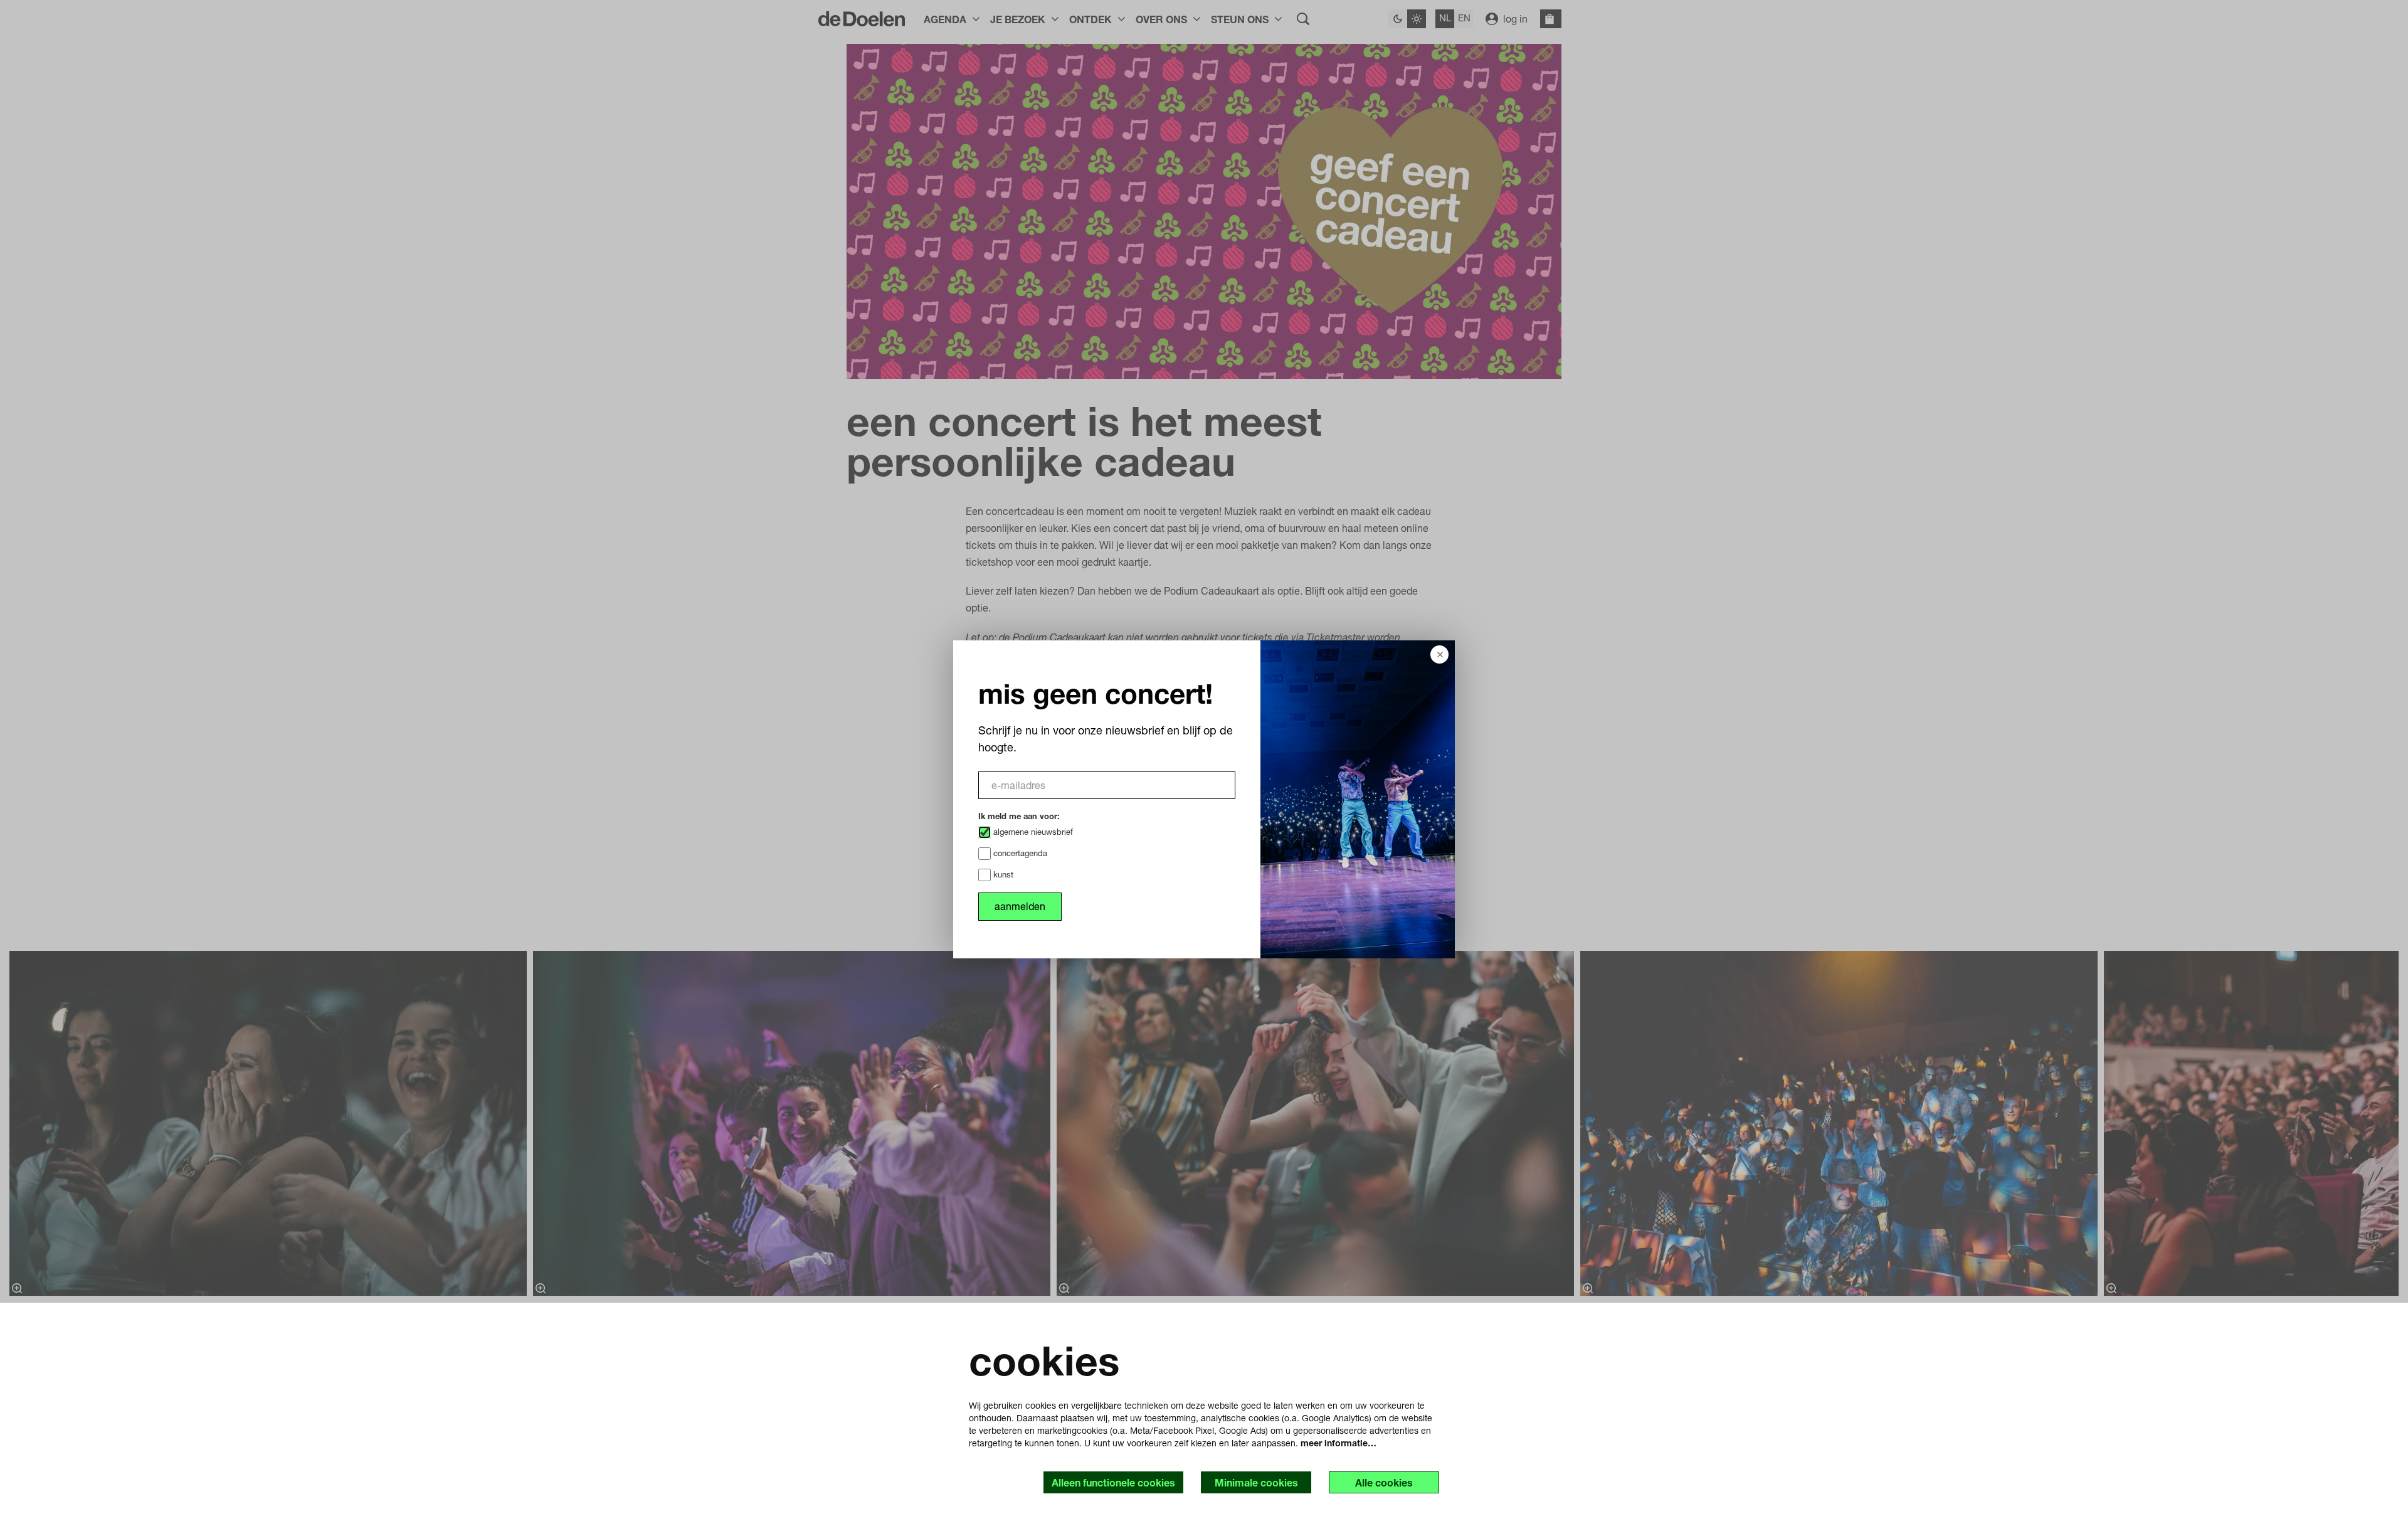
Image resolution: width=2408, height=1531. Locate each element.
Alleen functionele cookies (1113, 1482)
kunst (1002, 874)
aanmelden (1020, 906)
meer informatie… (1339, 1443)
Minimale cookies (1256, 1482)
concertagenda (1019, 853)
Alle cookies (1384, 1482)
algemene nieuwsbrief (1032, 832)
